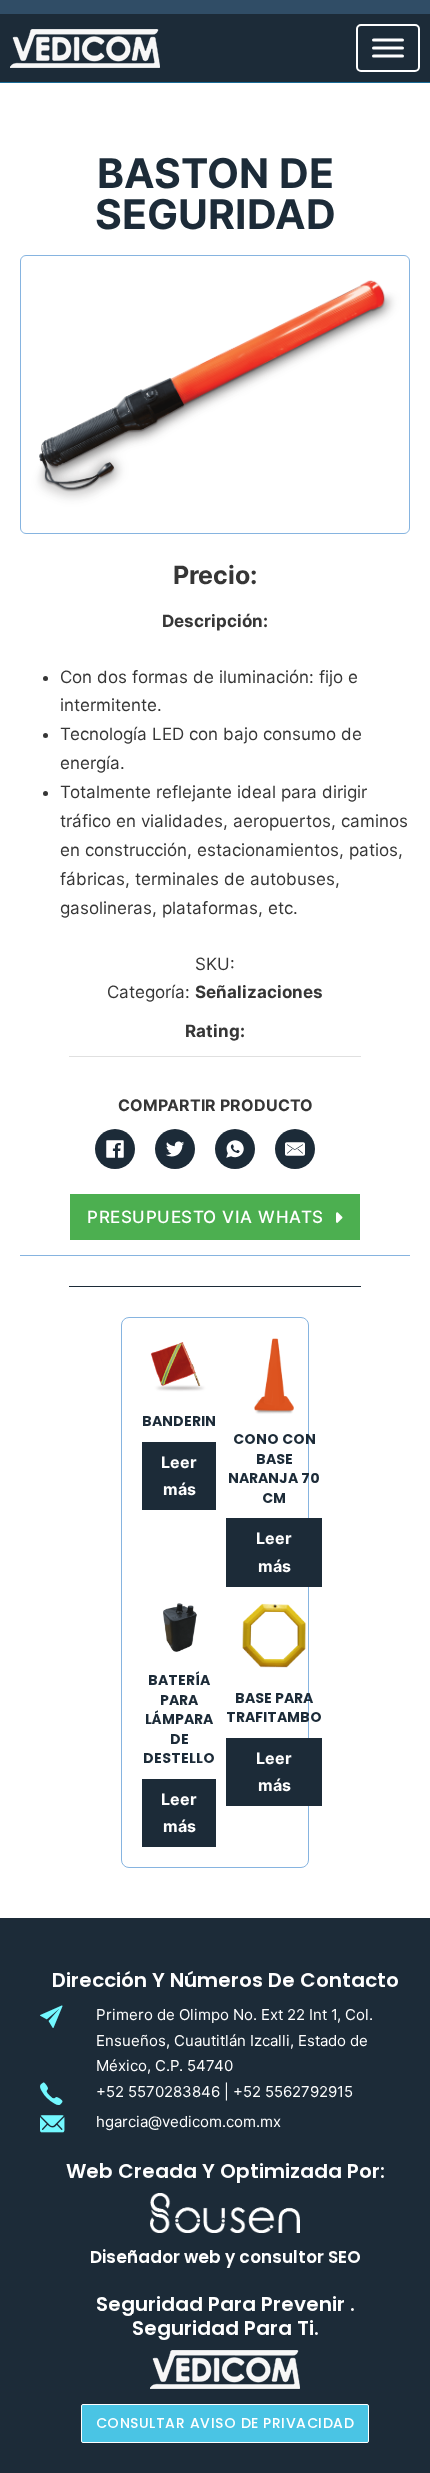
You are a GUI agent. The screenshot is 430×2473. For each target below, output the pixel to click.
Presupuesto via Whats (205, 1217)
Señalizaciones (259, 992)
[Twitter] (175, 1149)
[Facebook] (115, 1149)
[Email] (295, 1149)
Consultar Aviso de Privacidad (225, 2423)
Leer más (179, 1475)
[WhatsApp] (235, 1149)
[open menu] (388, 48)
